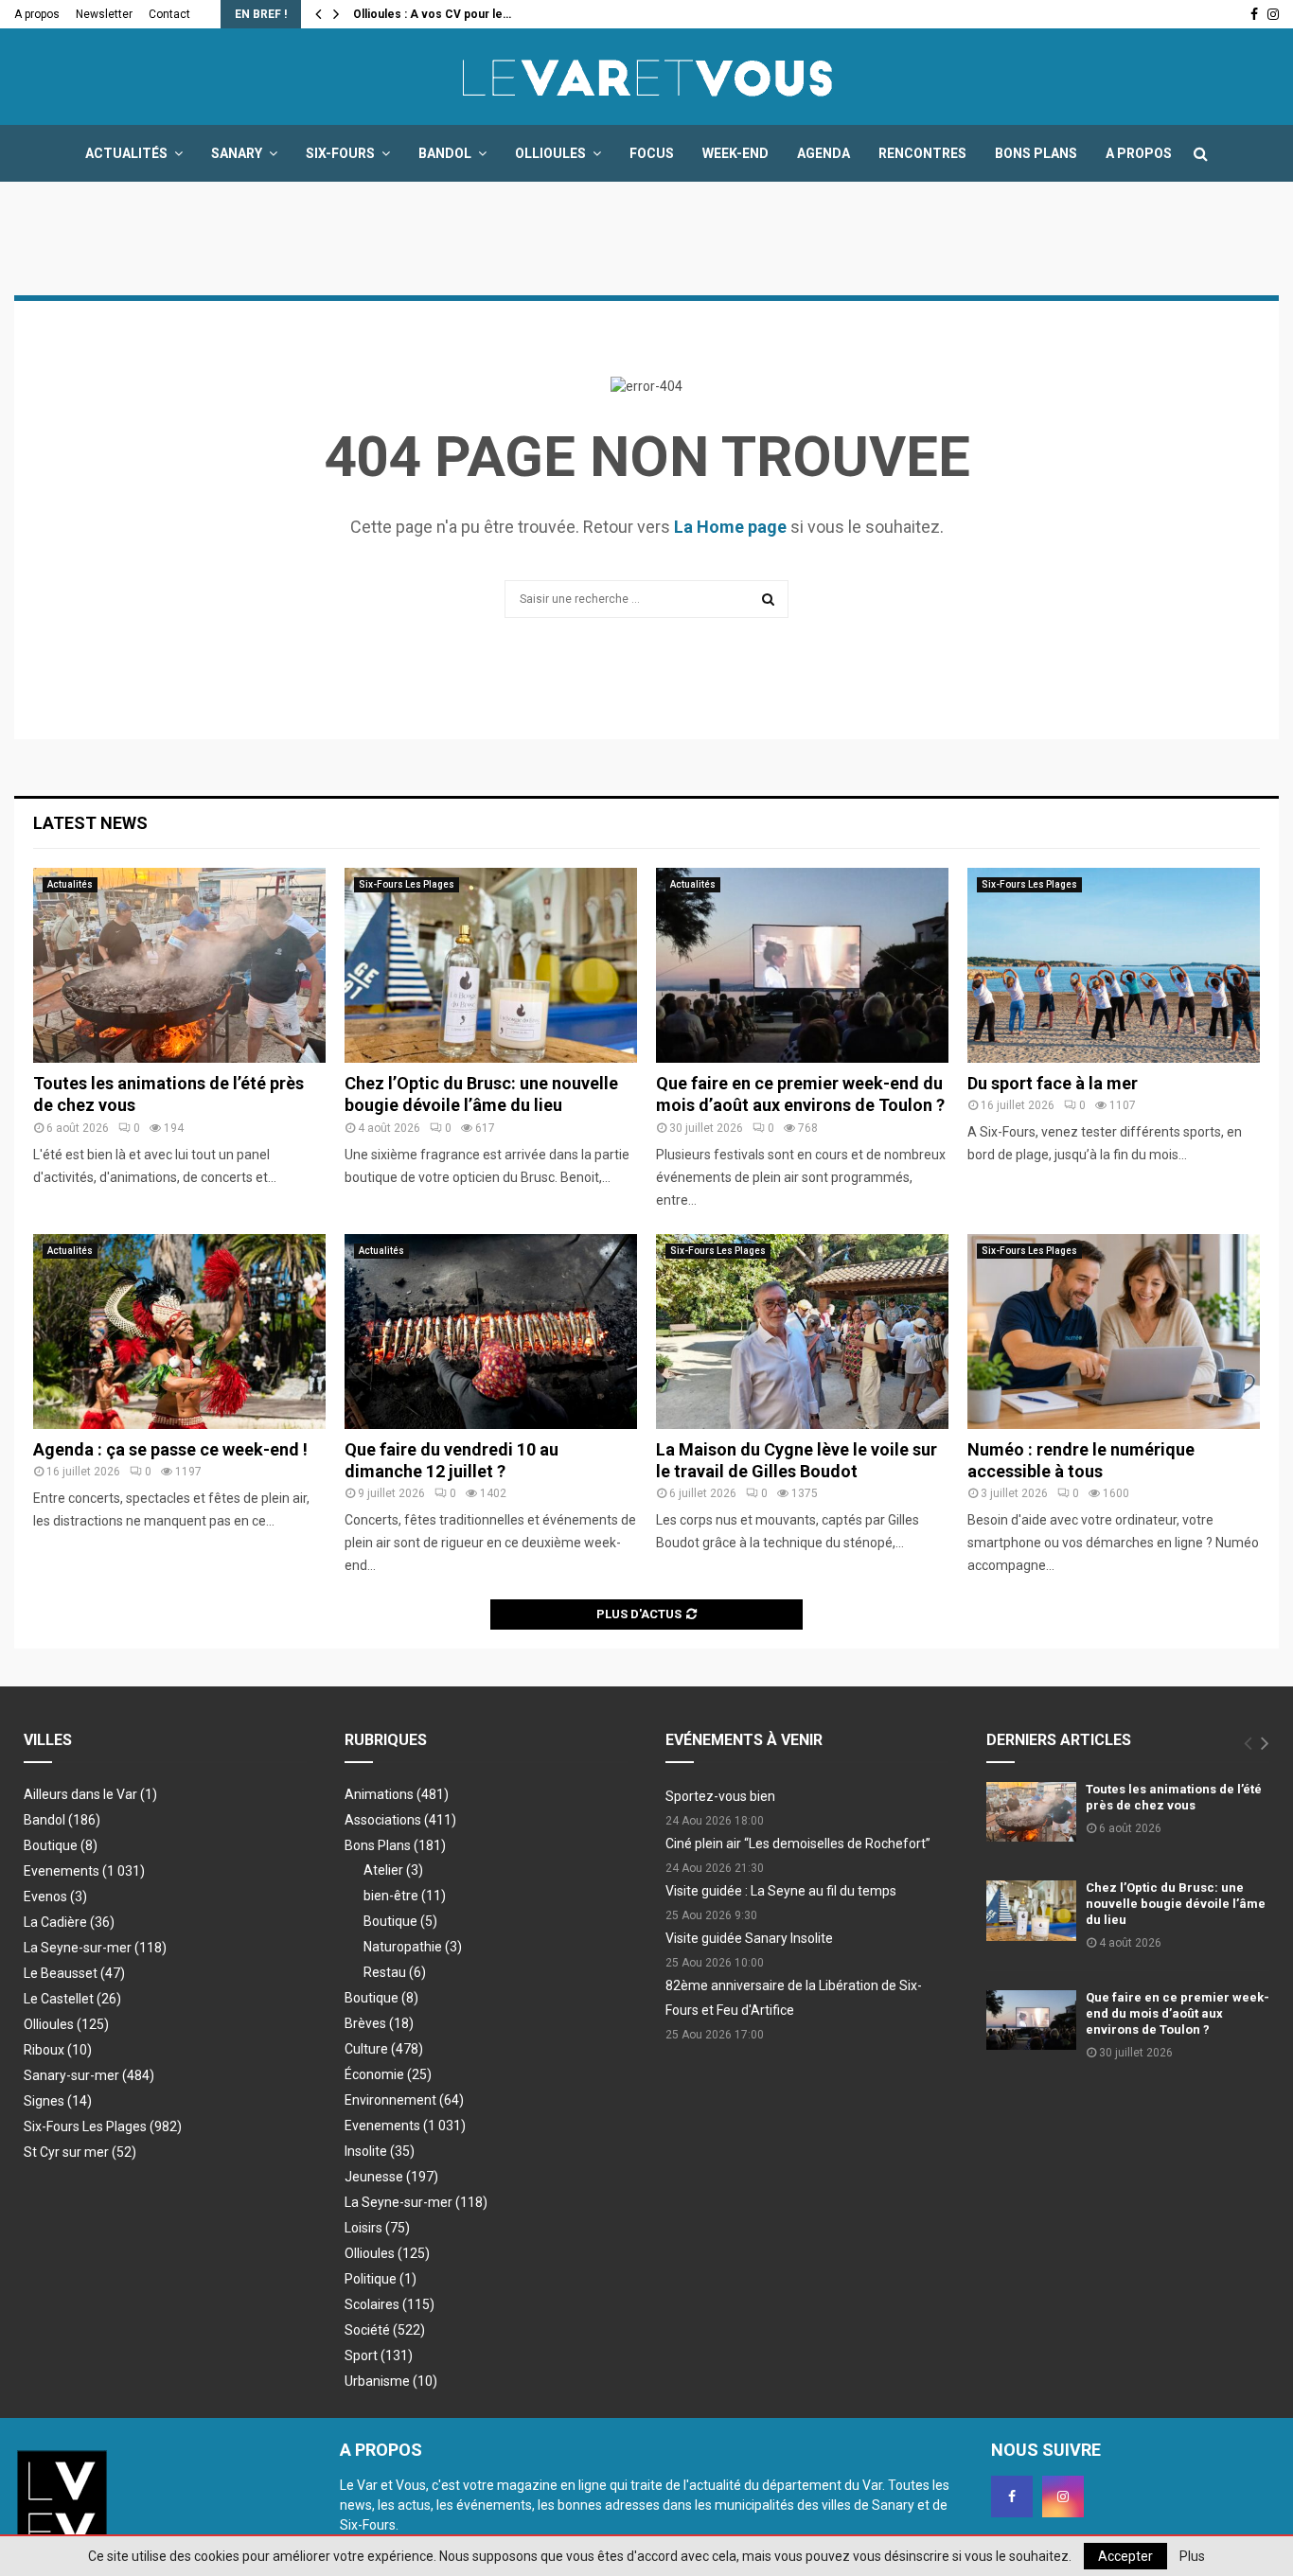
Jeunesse (391, 2177)
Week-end (735, 153)
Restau (395, 1972)
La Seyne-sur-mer (95, 1948)
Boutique (61, 1845)
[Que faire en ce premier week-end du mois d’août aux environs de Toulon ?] (802, 965)
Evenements (62, 1871)
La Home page (730, 527)
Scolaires (390, 2304)
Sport (379, 2355)
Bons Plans (1036, 153)
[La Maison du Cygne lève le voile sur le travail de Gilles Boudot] (802, 1332)
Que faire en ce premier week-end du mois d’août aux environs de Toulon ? (1178, 2013)
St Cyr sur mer (80, 2152)
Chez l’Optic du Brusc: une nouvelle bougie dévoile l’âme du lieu (1176, 1904)
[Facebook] (1012, 2497)
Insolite (380, 2151)
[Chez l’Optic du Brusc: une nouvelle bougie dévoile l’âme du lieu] (491, 965)
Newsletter (104, 14)
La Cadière (69, 1922)
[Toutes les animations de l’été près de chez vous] (179, 965)
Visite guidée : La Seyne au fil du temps (781, 1891)
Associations (400, 1820)
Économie (388, 2074)
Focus (652, 153)
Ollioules (550, 153)
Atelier (393, 1870)
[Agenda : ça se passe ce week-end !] (179, 1332)
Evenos (55, 1897)
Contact (169, 14)
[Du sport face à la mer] (1114, 965)
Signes (58, 2101)
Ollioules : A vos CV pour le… (432, 14)
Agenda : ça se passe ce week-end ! (170, 1449)
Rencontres (922, 153)
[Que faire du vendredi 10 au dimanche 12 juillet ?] (491, 1332)
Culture (384, 2049)
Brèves (379, 2023)
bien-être (405, 1896)
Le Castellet (72, 1999)
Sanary (237, 153)
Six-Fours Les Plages (407, 884)
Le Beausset (74, 1973)
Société (385, 2330)
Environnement (404, 2100)
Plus (1192, 2556)
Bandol (445, 153)
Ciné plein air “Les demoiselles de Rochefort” (798, 1844)
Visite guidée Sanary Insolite (749, 1938)
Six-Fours (340, 153)
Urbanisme (391, 2381)
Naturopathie (413, 1947)
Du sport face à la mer (1053, 1083)
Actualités (126, 153)
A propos (37, 14)
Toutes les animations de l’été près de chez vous (1174, 1797)
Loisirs (377, 2228)
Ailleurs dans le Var (90, 1794)
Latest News (90, 823)
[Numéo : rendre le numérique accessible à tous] (1114, 1332)
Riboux (58, 2050)
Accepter (1125, 2556)
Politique (381, 2279)
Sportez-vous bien (720, 1796)
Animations (397, 1794)
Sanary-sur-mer (89, 2075)
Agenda (824, 153)
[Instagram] (1063, 2497)
